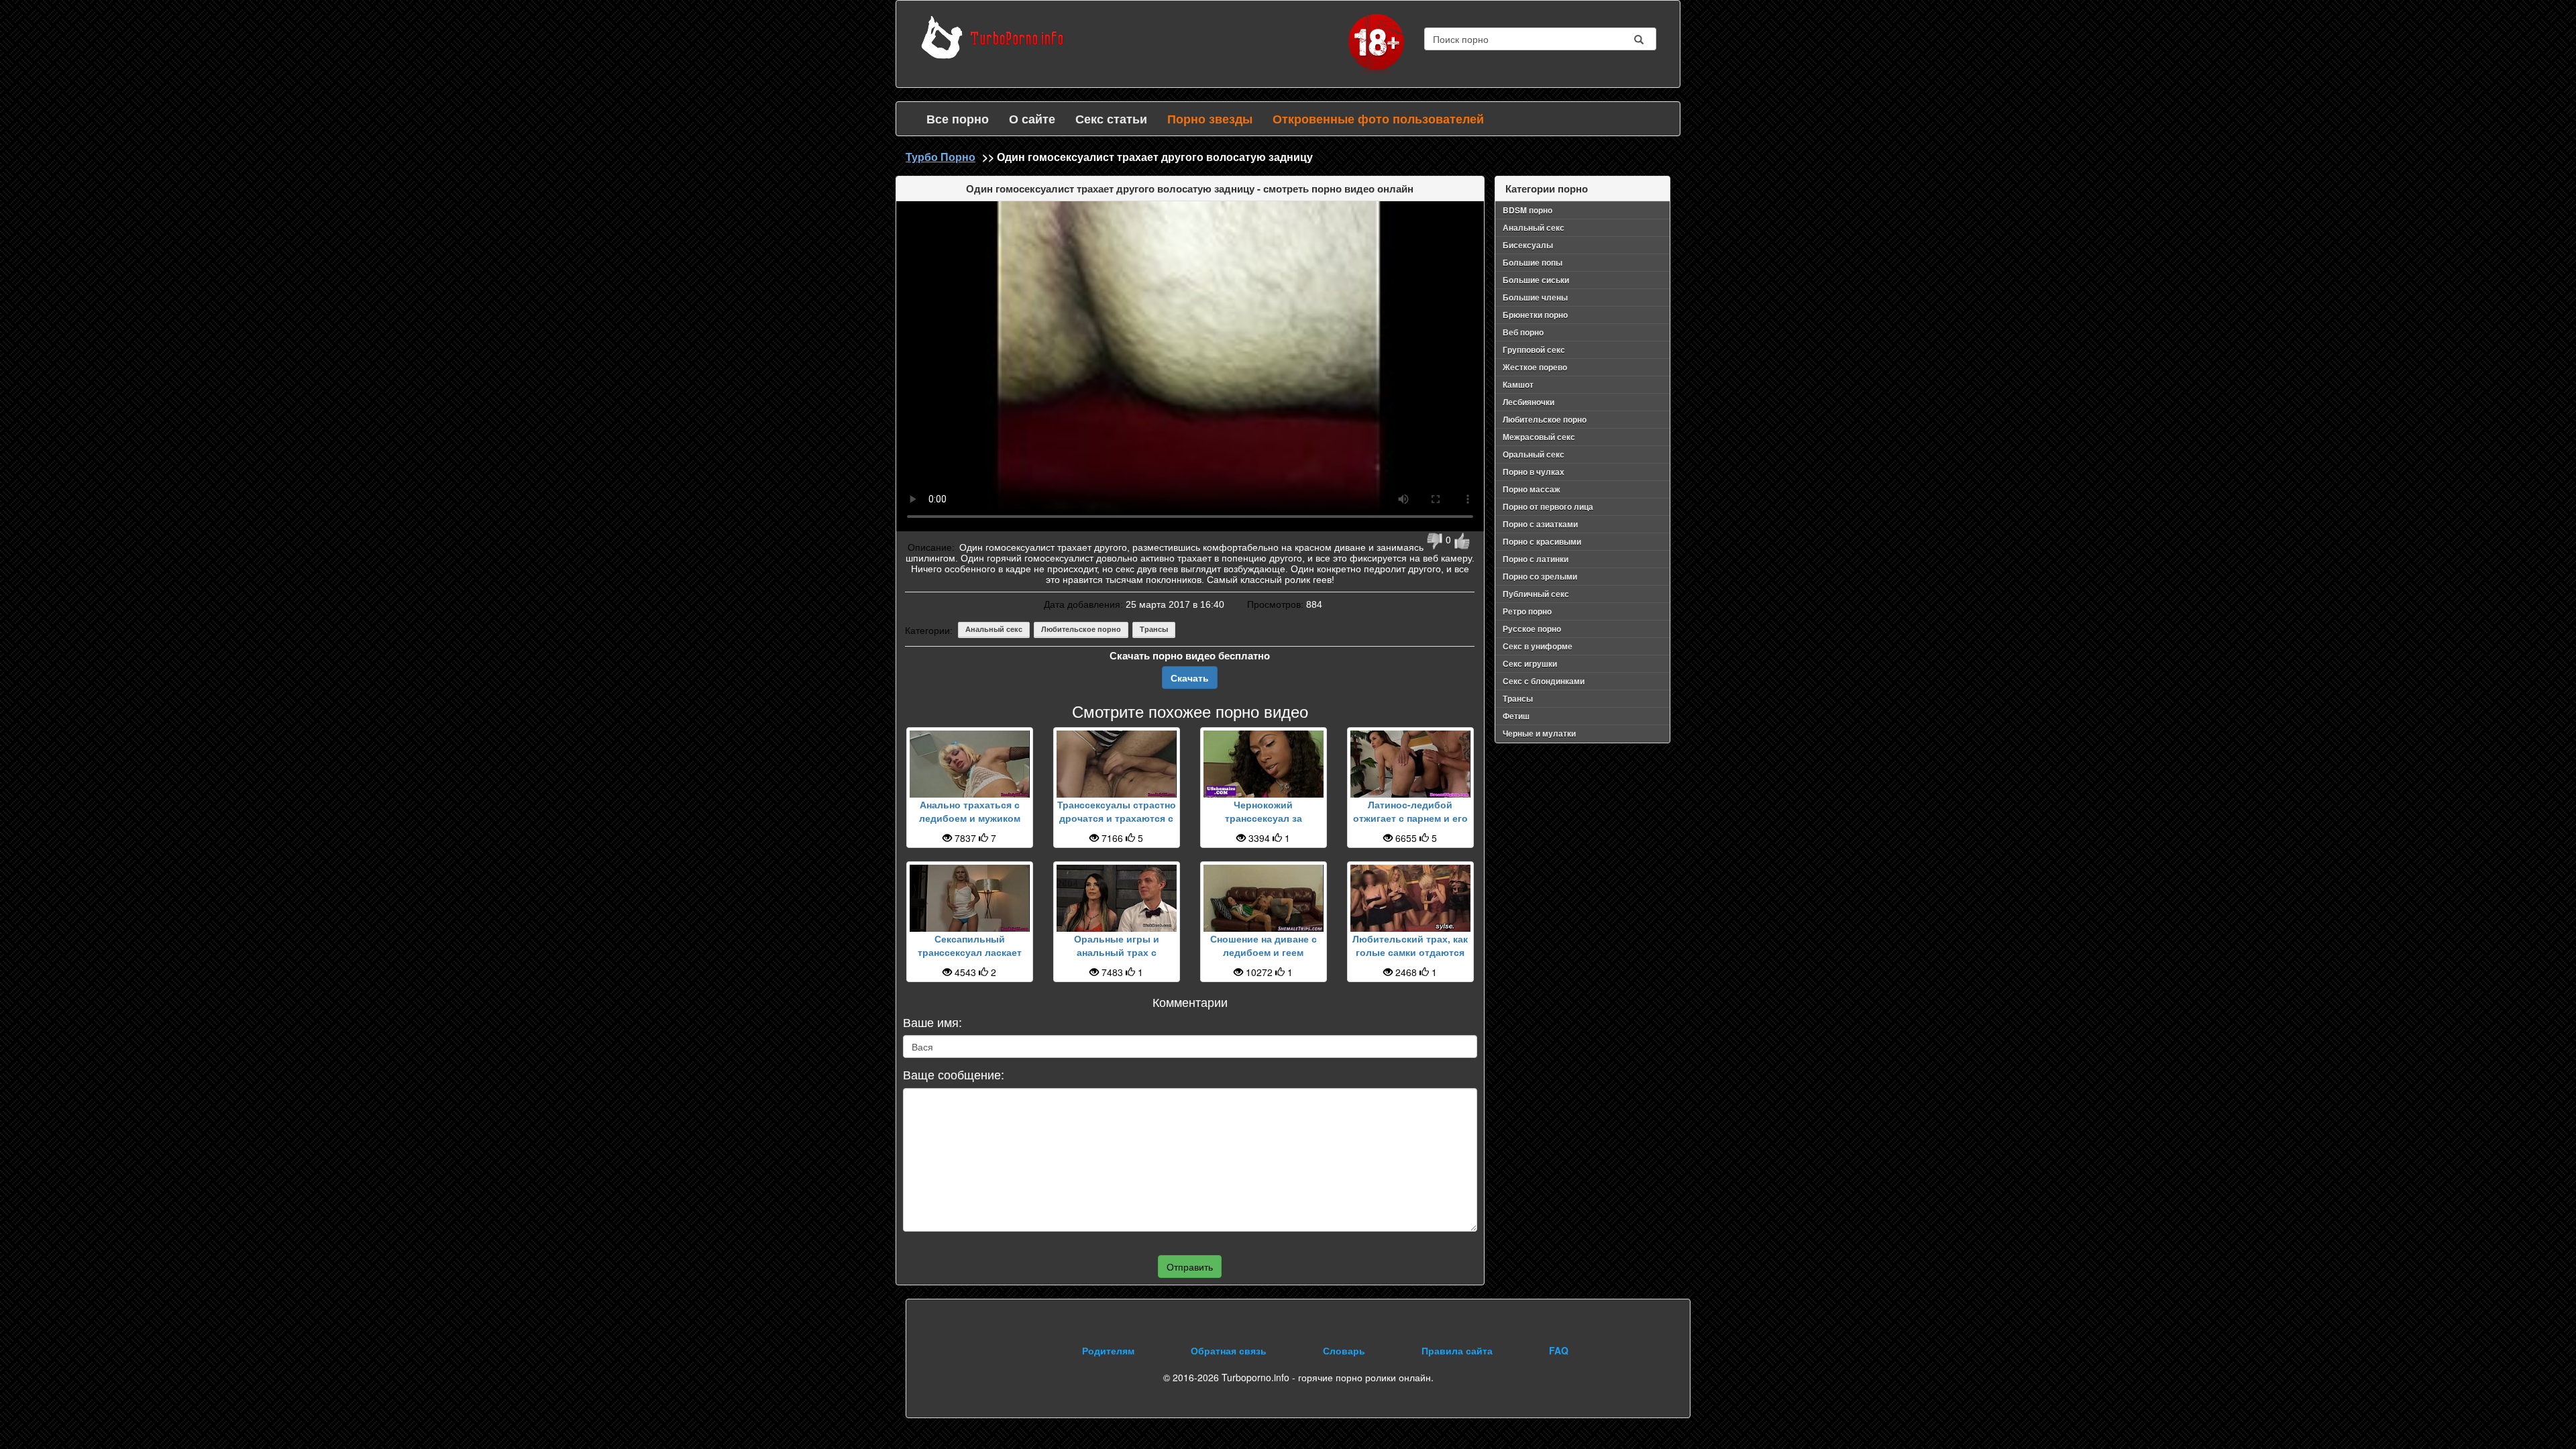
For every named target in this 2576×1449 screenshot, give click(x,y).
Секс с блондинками (1544, 681)
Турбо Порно (941, 157)
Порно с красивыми (1542, 541)
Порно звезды (1210, 119)
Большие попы (1533, 262)
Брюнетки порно (1535, 315)
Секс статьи (1111, 119)
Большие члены (1535, 297)
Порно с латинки (1536, 559)
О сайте (1032, 119)
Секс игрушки (1530, 663)
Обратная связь (1229, 1350)
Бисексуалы (1528, 245)
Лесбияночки (1528, 402)
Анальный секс (994, 629)
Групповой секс (1534, 350)
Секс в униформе (1538, 646)
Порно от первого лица (1548, 506)
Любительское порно (1081, 629)
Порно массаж (1532, 489)
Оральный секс (1534, 454)
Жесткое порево (1535, 367)
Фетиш (1516, 716)
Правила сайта (1457, 1350)
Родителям (1108, 1350)
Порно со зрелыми (1540, 576)
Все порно (958, 119)
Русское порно (1532, 629)
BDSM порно (1527, 210)
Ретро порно (1527, 611)
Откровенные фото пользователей (1378, 119)
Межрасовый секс (1539, 437)
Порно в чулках (1534, 472)
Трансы (1154, 629)
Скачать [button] (1190, 678)
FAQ (1559, 1350)
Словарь (1344, 1350)
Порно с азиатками (1540, 524)
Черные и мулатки (1539, 733)
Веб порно (1523, 332)
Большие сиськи (1536, 280)
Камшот (1518, 384)
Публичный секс (1536, 594)
